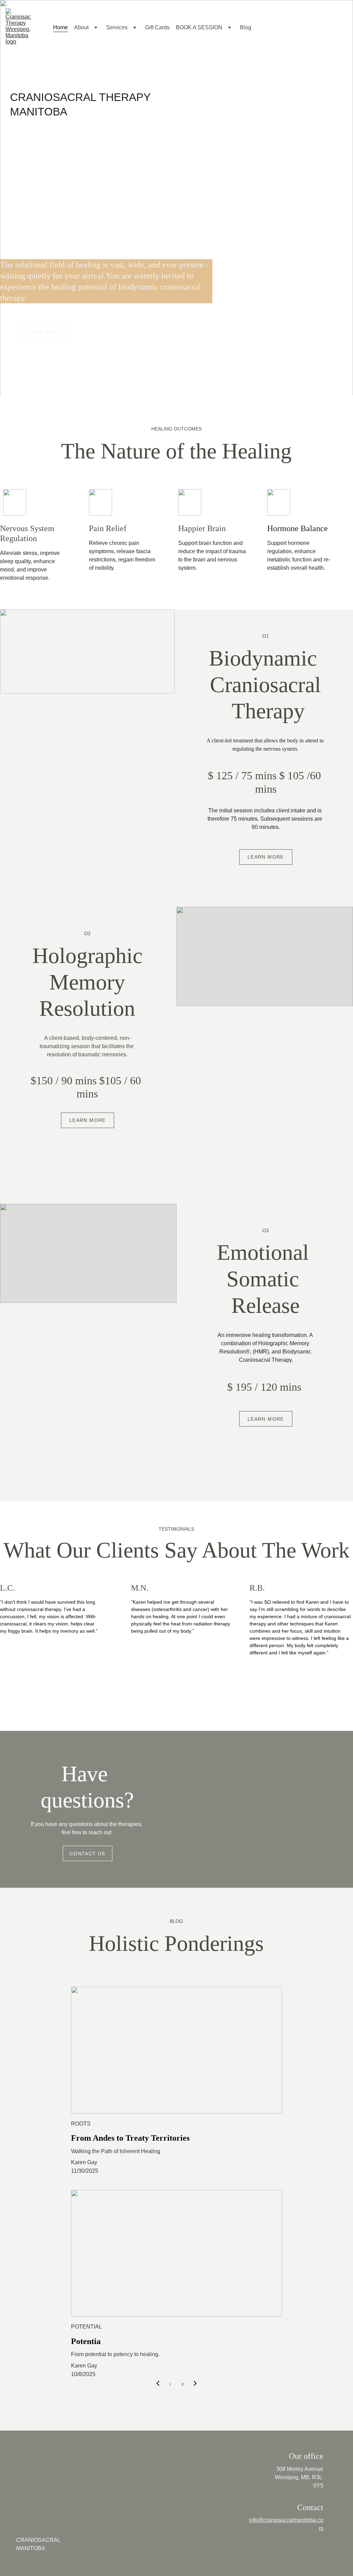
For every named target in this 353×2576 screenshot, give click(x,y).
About (81, 27)
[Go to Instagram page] (180, 252)
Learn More (43, 331)
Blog (246, 27)
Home (60, 27)
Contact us (88, 1854)
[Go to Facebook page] (159, 252)
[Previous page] (158, 2384)
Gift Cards (157, 27)
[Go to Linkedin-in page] (198, 252)
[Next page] (195, 2384)
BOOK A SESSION (199, 27)
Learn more (266, 857)
